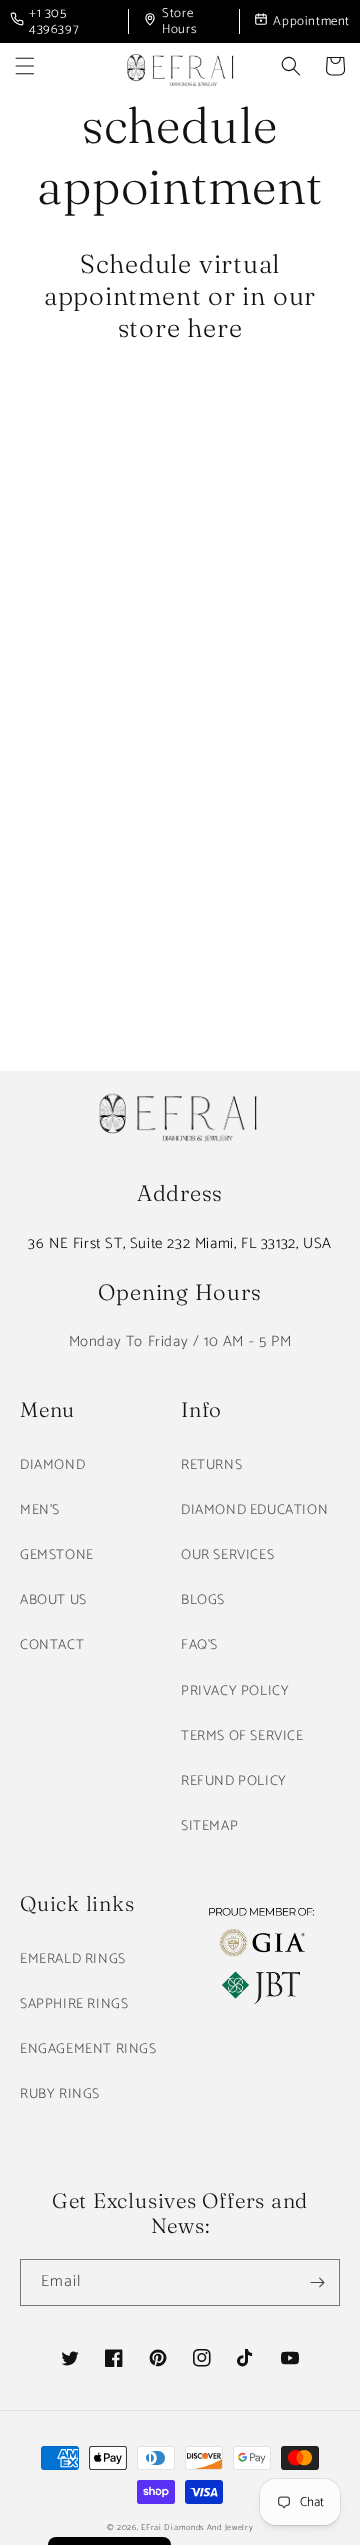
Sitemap (209, 1826)
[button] (25, 66)
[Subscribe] (317, 2282)
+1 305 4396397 (54, 21)
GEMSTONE (57, 1555)
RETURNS (211, 1465)
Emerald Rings (73, 1959)
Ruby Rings (60, 2094)
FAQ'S (199, 1645)
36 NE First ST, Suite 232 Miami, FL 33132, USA (180, 1243)
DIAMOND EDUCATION (254, 1510)
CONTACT (52, 1645)
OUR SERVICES (227, 1555)
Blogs (203, 1600)
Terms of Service (242, 1736)
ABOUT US (53, 1600)
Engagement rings (88, 2049)
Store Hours (179, 21)
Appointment (311, 21)
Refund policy (234, 1781)
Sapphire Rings (74, 2004)
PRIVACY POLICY (235, 1691)
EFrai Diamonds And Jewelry (197, 2527)
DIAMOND (52, 1465)
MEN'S (40, 1510)
